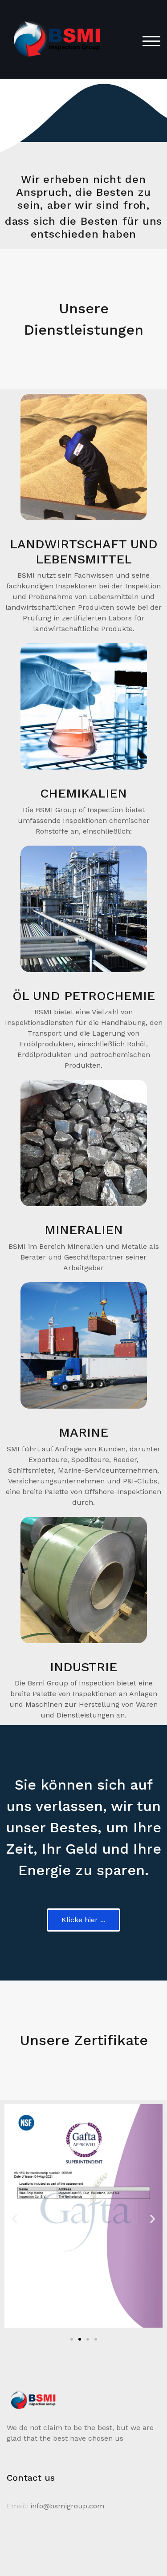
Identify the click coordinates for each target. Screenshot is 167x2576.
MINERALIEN (84, 1230)
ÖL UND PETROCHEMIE (84, 996)
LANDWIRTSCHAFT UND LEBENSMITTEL (84, 552)
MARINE (83, 1432)
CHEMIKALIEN (83, 793)
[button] (14, 2218)
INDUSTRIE (83, 1667)
